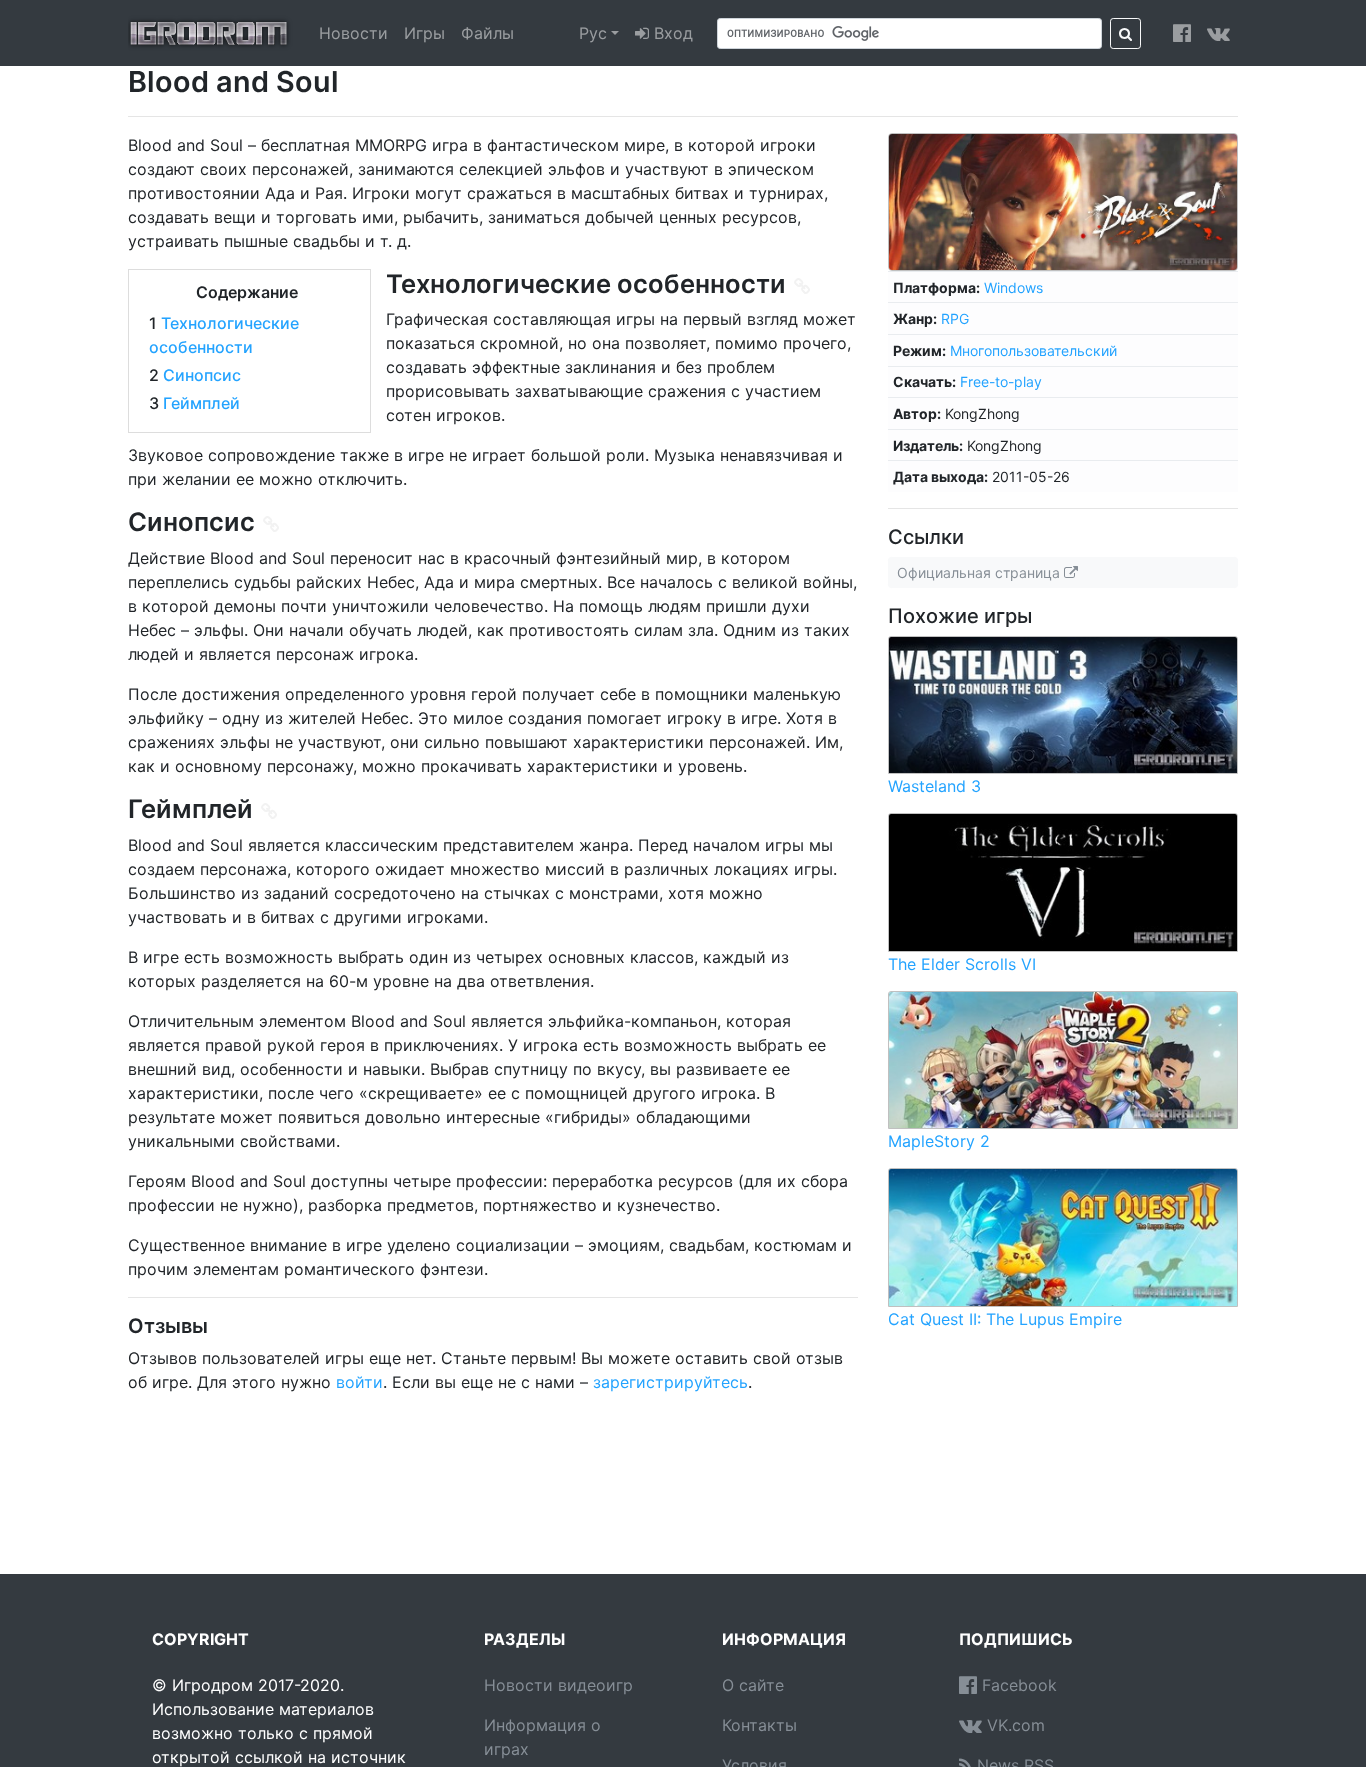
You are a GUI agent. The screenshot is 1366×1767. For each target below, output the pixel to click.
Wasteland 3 (934, 786)
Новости (353, 33)
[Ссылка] (802, 286)
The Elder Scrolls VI (962, 964)
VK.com (1013, 1725)
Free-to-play (1001, 381)
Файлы (487, 33)
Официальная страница (980, 572)
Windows (1013, 287)
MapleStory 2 (939, 1141)
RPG (955, 318)
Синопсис (202, 375)
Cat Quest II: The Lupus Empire (1005, 1319)
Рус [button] (593, 33)
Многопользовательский (1033, 350)
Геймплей (201, 403)
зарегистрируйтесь (670, 1382)
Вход (671, 33)
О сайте (753, 1685)
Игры (424, 33)
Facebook (1017, 1685)
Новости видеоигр (558, 1685)
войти (359, 1382)
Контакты (759, 1725)
